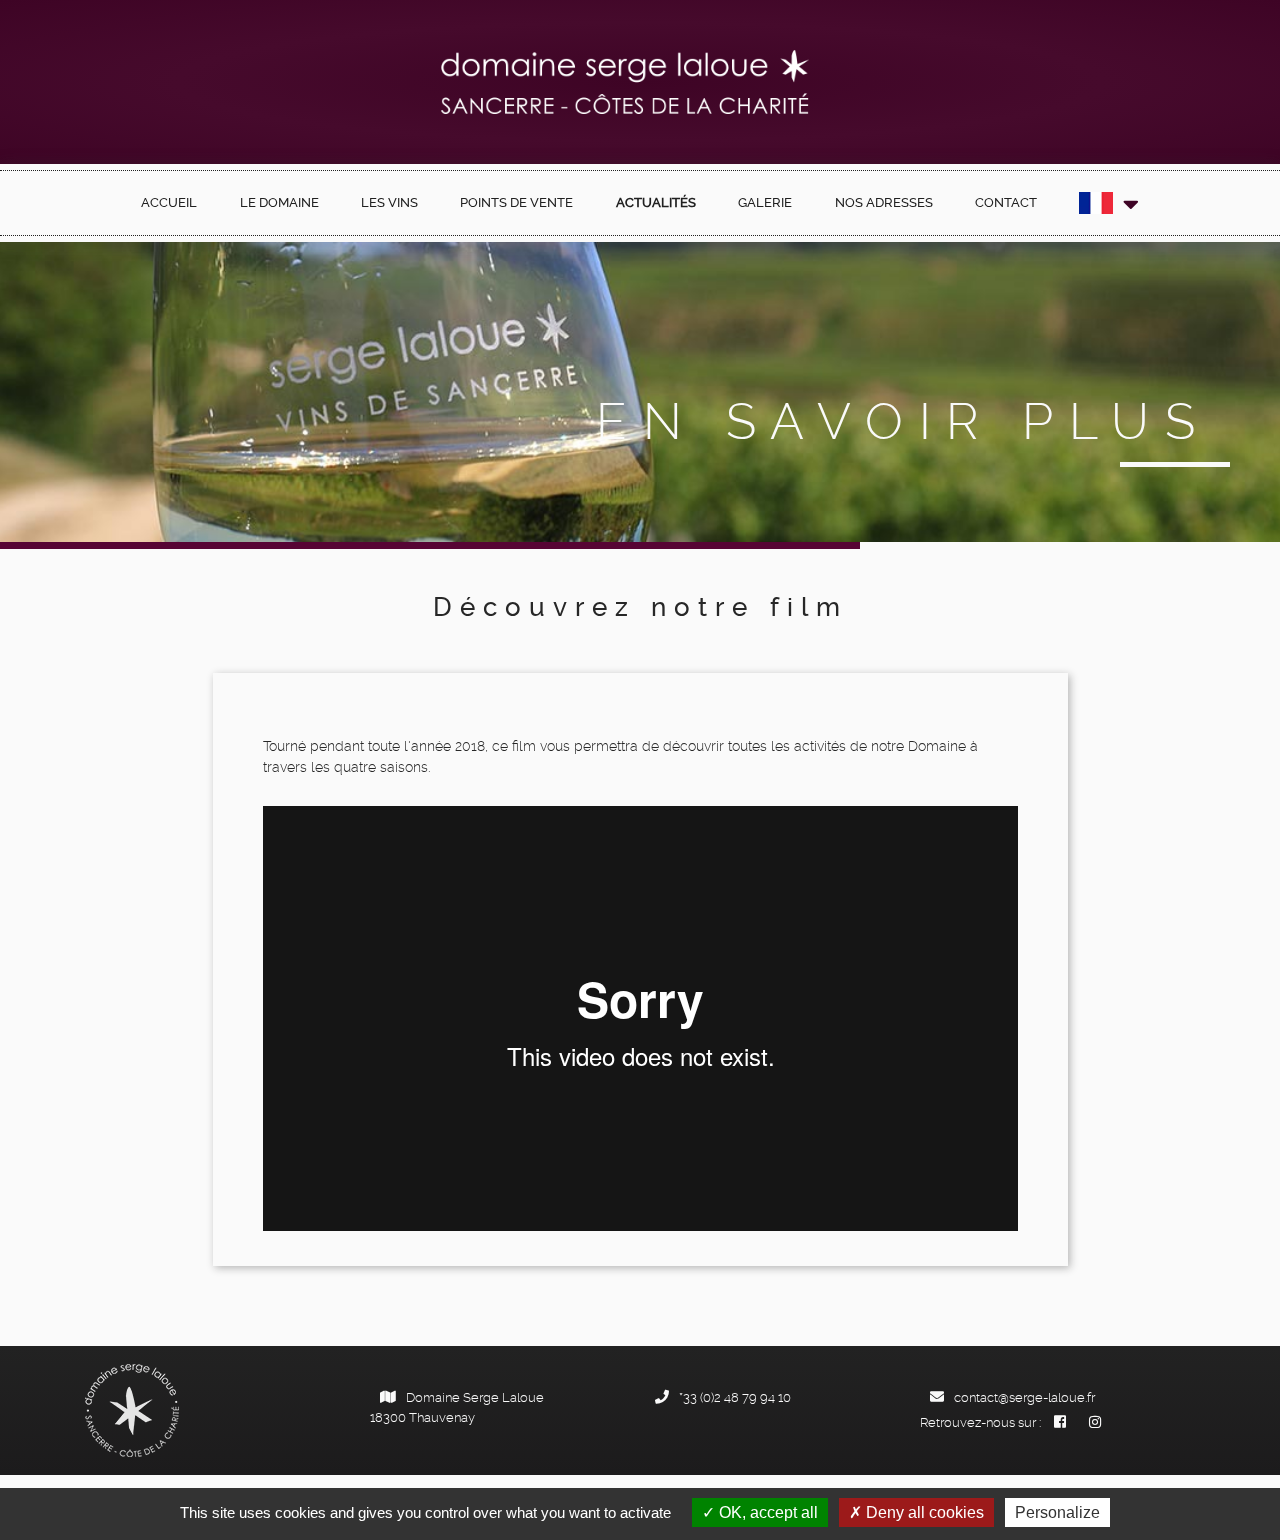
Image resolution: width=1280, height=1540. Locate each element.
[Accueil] (625, 82)
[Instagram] (1095, 1422)
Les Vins (389, 202)
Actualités (656, 202)
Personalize (1057, 1512)
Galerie (765, 202)
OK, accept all (766, 1512)
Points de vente (516, 202)
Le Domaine (279, 202)
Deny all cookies (923, 1512)
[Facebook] (1060, 1422)
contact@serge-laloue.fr (1024, 1397)
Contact (1006, 202)
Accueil (169, 202)
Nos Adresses (884, 202)
